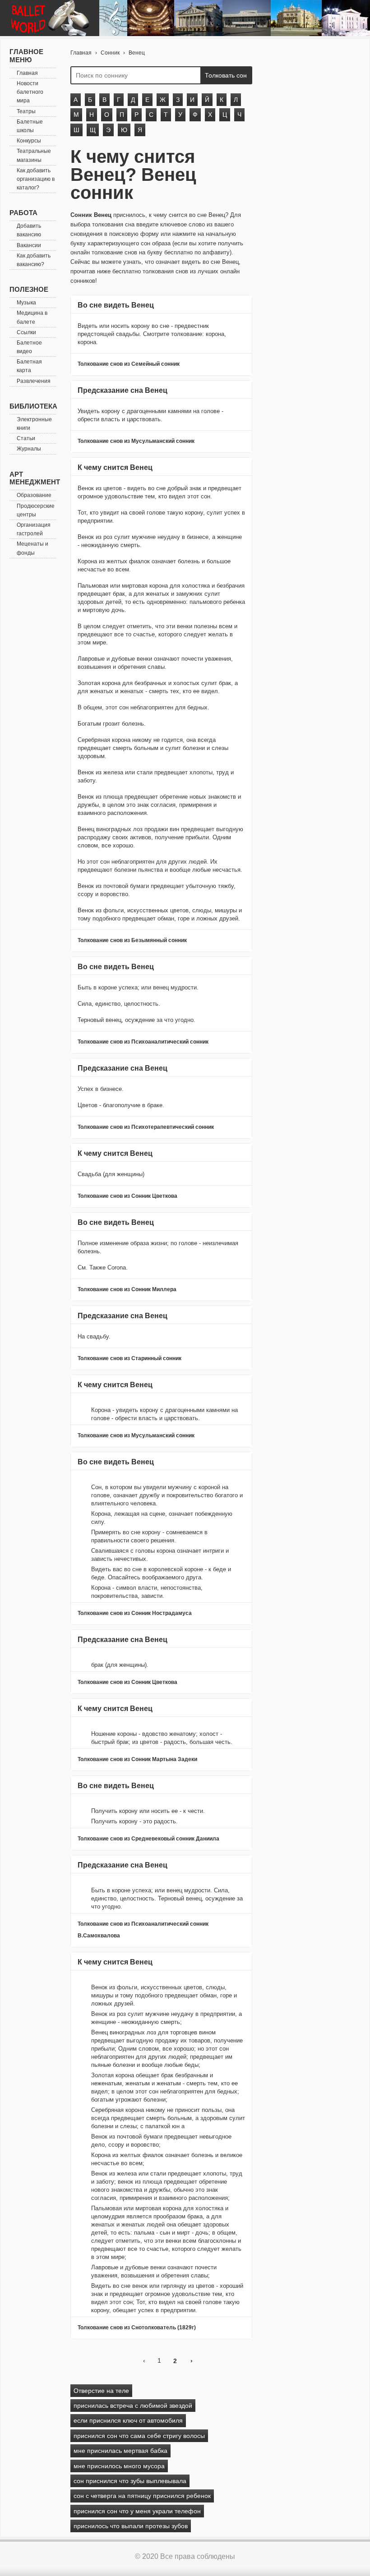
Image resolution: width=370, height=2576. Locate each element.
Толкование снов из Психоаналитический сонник (143, 1042)
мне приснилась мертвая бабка (120, 2451)
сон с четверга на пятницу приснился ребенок (142, 2496)
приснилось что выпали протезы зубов (131, 2526)
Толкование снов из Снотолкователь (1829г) (137, 2328)
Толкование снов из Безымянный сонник (132, 940)
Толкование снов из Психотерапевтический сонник (146, 1127)
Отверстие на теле (101, 2391)
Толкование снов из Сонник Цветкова (127, 1196)
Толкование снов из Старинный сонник (129, 1358)
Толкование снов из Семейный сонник (129, 364)
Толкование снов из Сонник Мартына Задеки (137, 1759)
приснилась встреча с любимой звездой (133, 2406)
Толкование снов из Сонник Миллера (127, 1289)
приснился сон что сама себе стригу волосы (139, 2436)
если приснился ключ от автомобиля (128, 2420)
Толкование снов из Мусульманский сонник (136, 441)
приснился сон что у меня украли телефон (137, 2511)
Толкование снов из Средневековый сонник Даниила (148, 1839)
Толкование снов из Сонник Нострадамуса (135, 1613)
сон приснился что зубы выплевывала (130, 2481)
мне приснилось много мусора (119, 2466)
